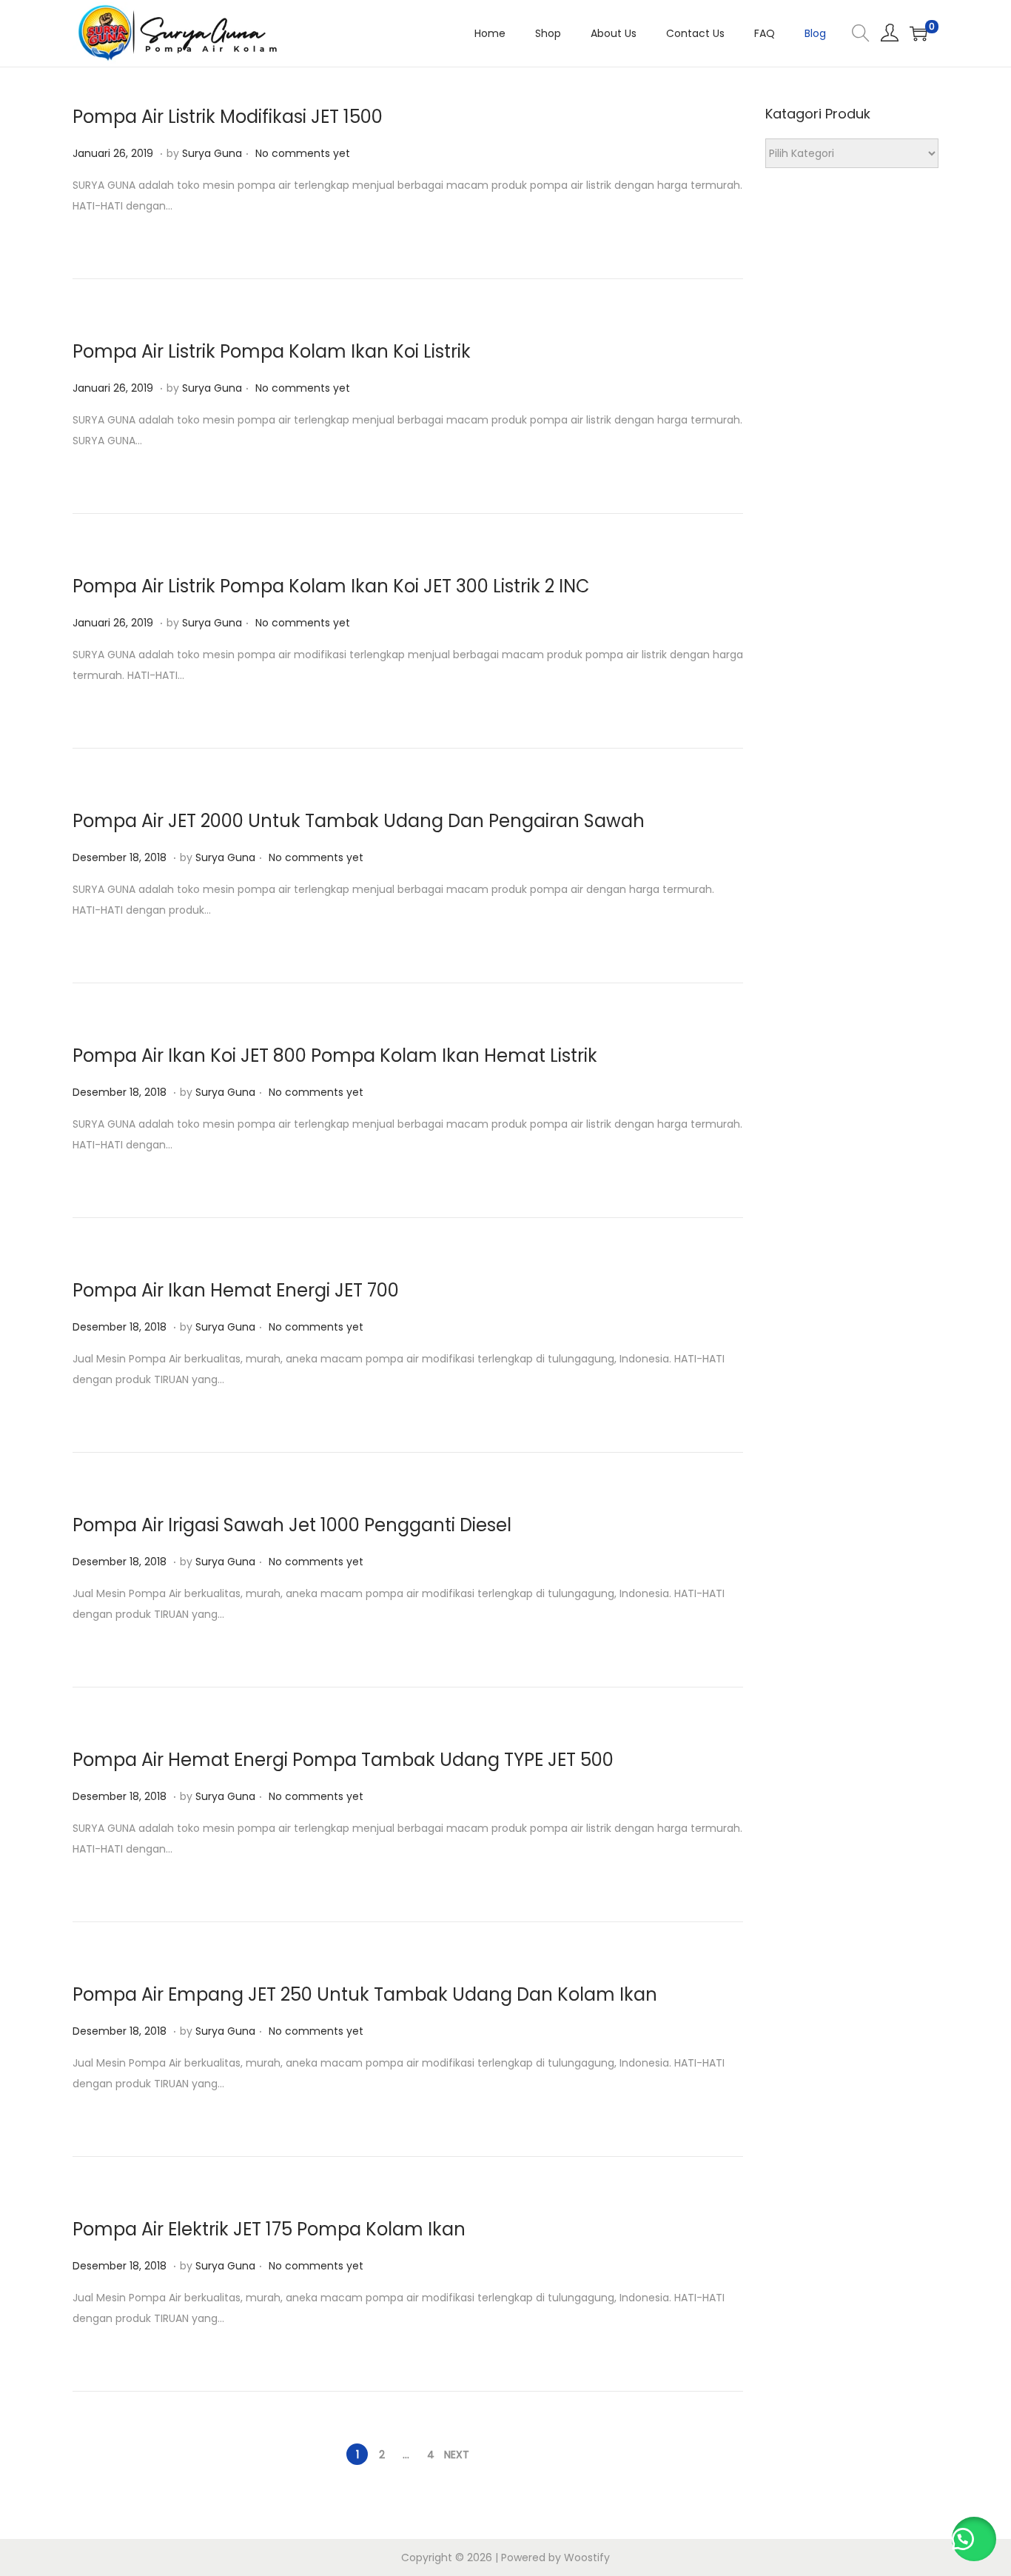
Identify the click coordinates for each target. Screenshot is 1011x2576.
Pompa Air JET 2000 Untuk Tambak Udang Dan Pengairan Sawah (359, 821)
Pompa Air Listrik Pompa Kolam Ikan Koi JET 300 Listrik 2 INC (331, 586)
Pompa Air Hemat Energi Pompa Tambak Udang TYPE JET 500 (343, 1760)
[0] (918, 33)
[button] (974, 2539)
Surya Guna (212, 153)
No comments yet (303, 153)
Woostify (587, 2557)
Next (457, 2455)
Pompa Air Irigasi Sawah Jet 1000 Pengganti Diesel (292, 1525)
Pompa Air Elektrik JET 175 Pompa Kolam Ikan (269, 2229)
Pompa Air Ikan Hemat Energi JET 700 (236, 1290)
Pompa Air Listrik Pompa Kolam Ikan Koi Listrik (272, 351)
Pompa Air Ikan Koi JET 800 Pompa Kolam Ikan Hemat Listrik (335, 1056)
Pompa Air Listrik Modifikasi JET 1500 (228, 117)
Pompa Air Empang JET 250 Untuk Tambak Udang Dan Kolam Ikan (365, 1994)
